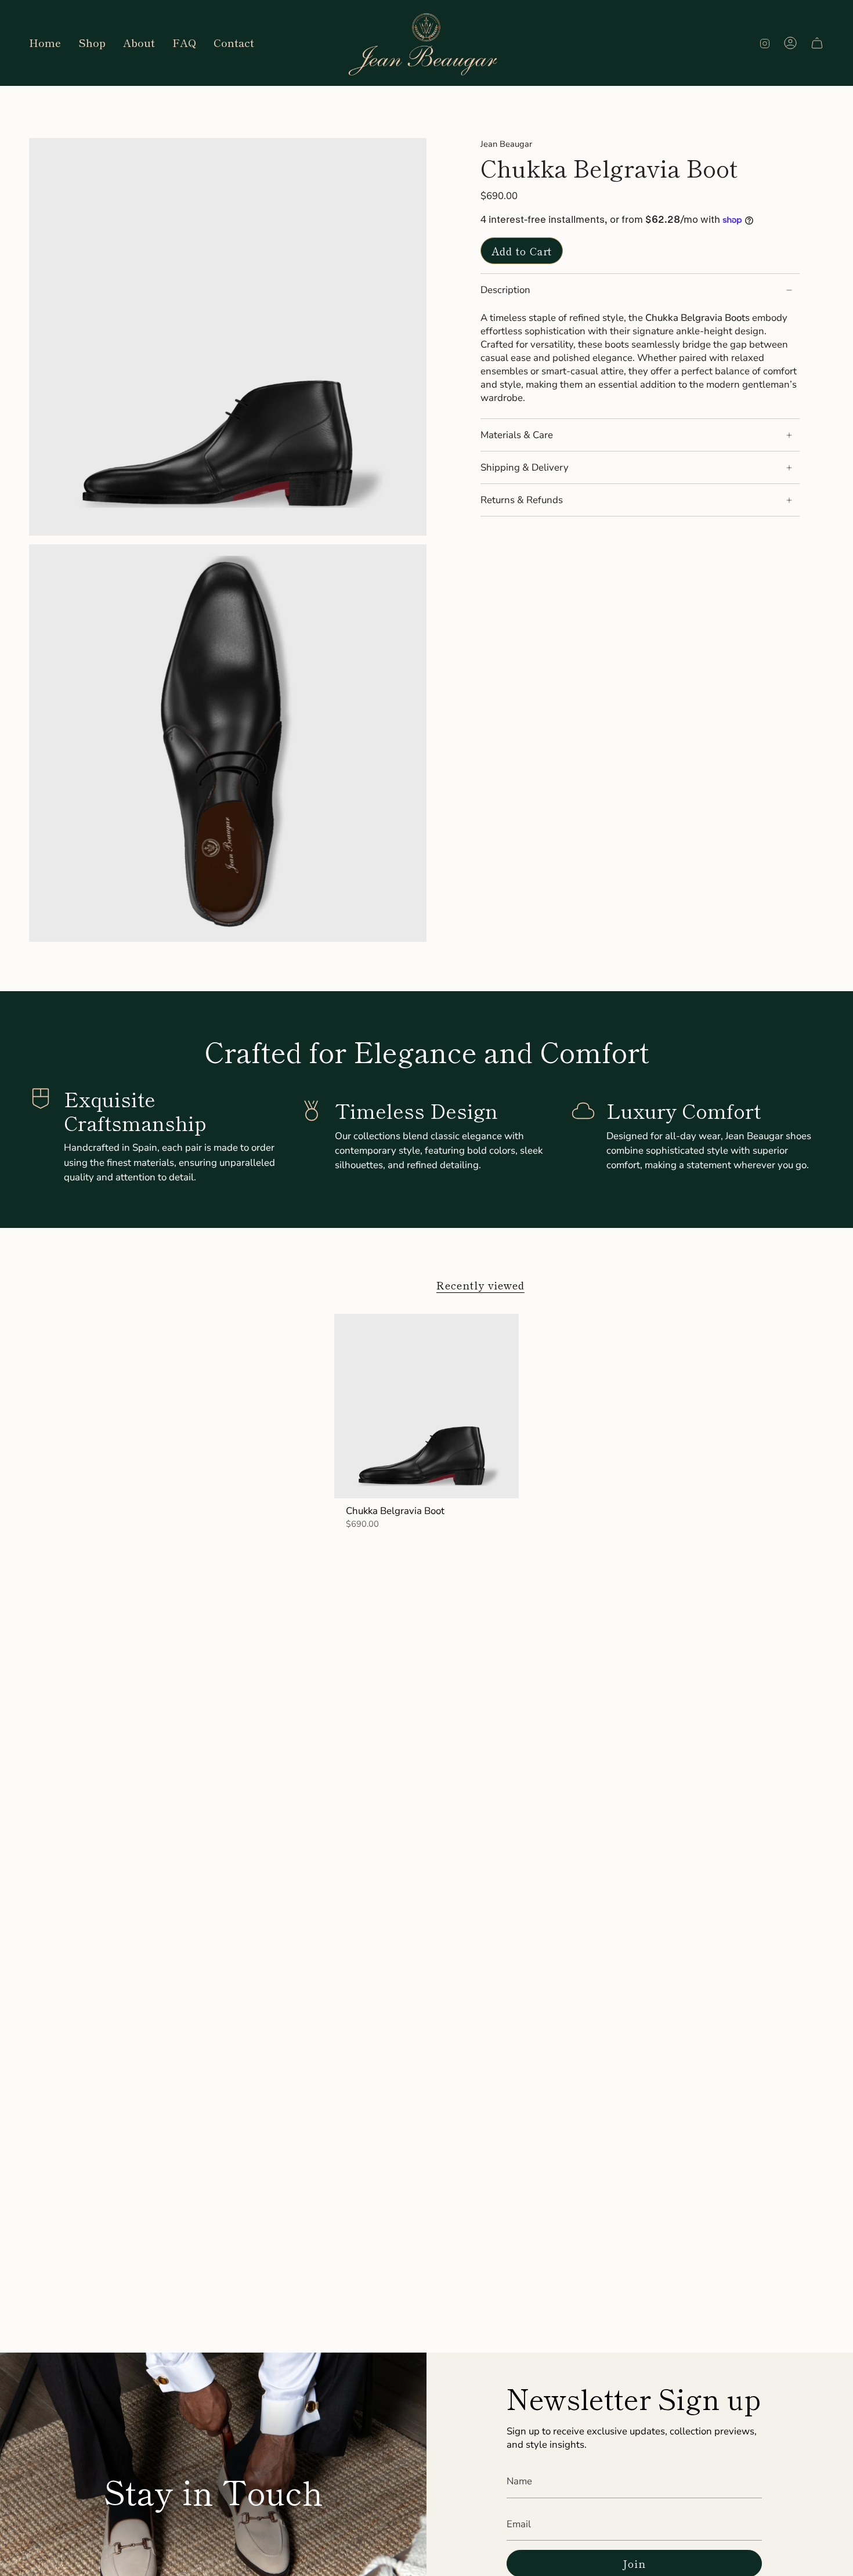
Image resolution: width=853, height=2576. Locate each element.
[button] (92, 43)
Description (505, 290)
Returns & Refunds (522, 500)
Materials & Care (517, 435)
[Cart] (817, 43)
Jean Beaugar (506, 144)
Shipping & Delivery (525, 467)
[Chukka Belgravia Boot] (427, 1406)
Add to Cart (522, 251)
